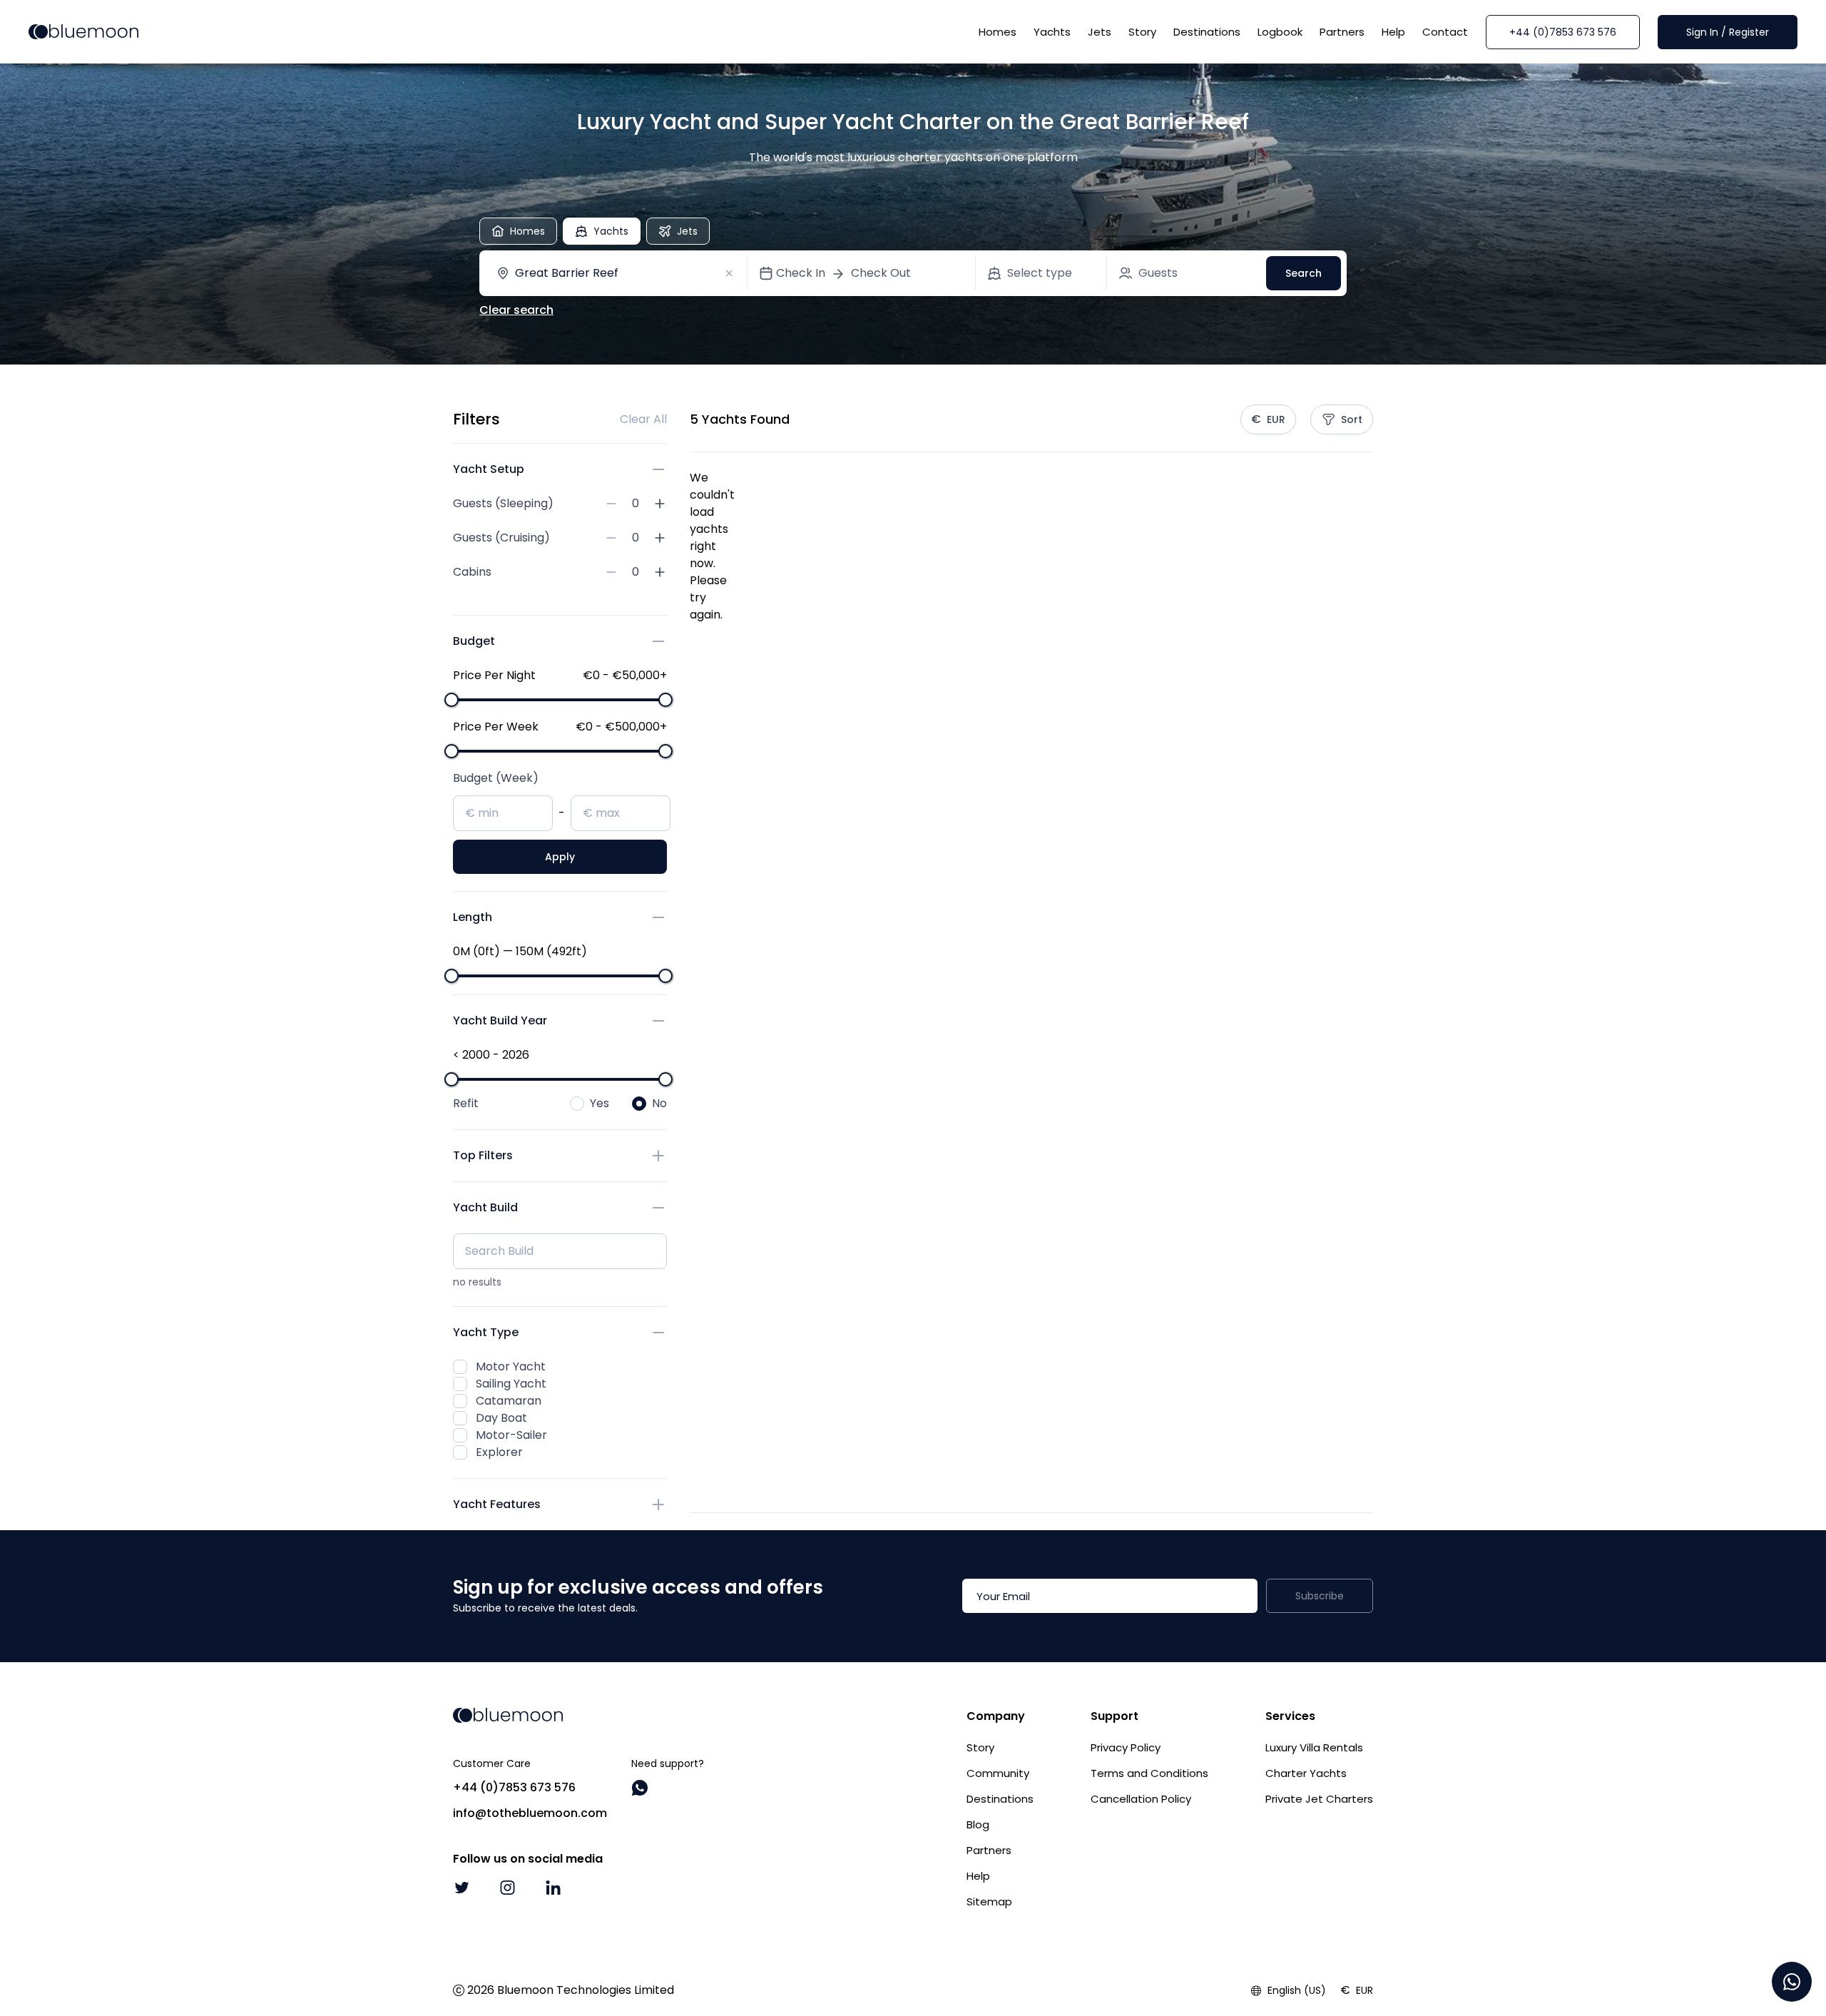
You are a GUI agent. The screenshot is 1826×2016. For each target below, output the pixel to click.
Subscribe (1320, 1596)
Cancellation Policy (1141, 1799)
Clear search (516, 310)
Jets (1100, 32)
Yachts (1052, 32)
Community (998, 1773)
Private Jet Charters (1319, 1799)
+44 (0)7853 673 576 (1563, 32)
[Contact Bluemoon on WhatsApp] (640, 1788)
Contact (1445, 32)
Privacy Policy (1126, 1747)
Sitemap (989, 1902)
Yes (600, 1103)
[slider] (452, 700)
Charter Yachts (1306, 1773)
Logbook (1280, 32)
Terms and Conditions (1149, 1773)
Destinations (1207, 32)
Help (1393, 32)
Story (1142, 32)
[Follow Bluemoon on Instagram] (507, 1888)
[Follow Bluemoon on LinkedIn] (553, 1888)
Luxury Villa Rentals (1314, 1747)
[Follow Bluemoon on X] (461, 1888)
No (659, 1103)
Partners (1342, 32)
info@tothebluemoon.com (530, 1813)
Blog (978, 1824)
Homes (998, 32)
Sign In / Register (1728, 32)
